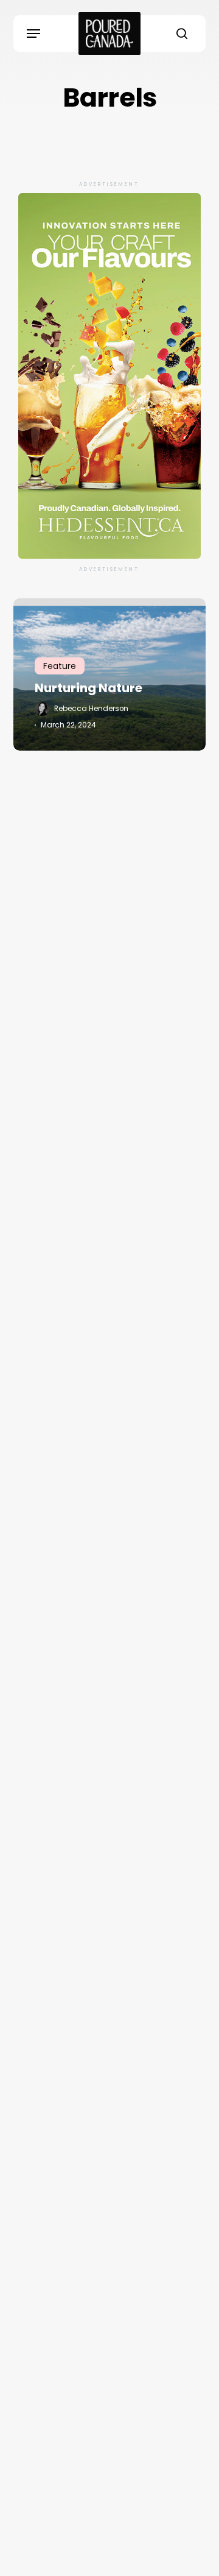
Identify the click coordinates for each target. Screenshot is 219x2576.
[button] (33, 34)
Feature (60, 666)
